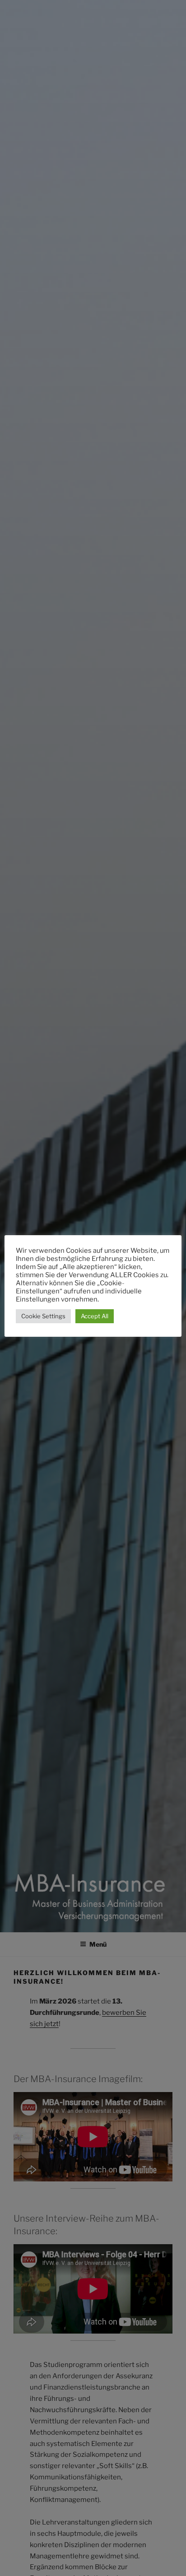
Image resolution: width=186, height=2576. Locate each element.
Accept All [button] (95, 1316)
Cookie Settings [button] (43, 1316)
